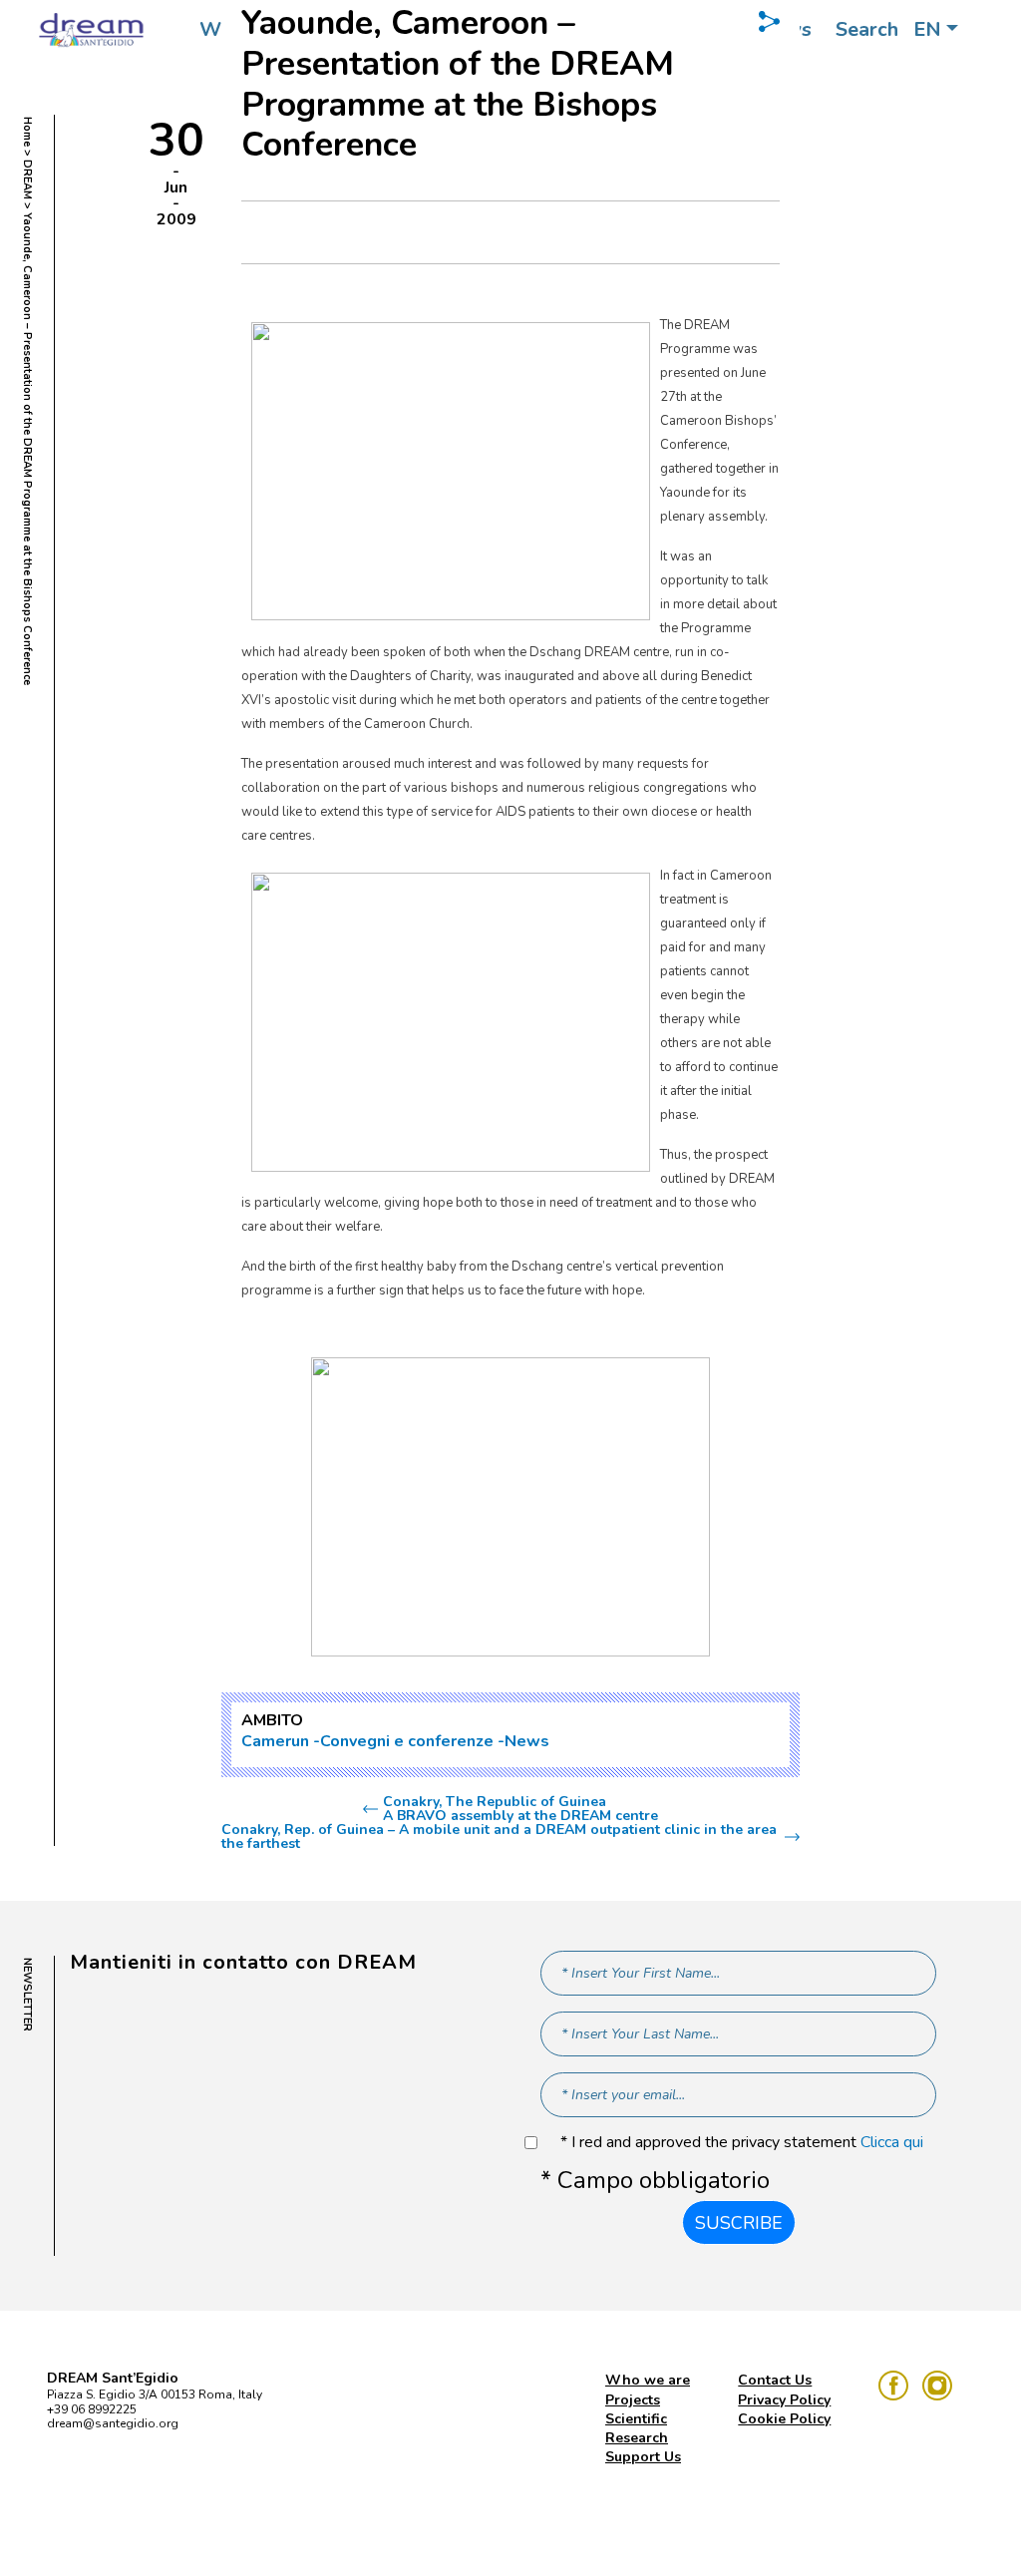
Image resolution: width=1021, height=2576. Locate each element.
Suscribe (739, 2223)
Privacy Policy (784, 2400)
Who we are (648, 2380)
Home (27, 132)
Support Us (643, 2457)
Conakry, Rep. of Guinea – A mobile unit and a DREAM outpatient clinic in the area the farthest (499, 1837)
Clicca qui (892, 2142)
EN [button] (927, 29)
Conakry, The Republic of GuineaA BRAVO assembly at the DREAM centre (520, 1809)
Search (867, 29)
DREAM (27, 180)
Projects (633, 2400)
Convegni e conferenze (407, 1741)
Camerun (275, 1741)
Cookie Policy (784, 2419)
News (527, 1741)
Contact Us (775, 2380)
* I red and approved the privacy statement (742, 2143)
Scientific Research (637, 2428)
